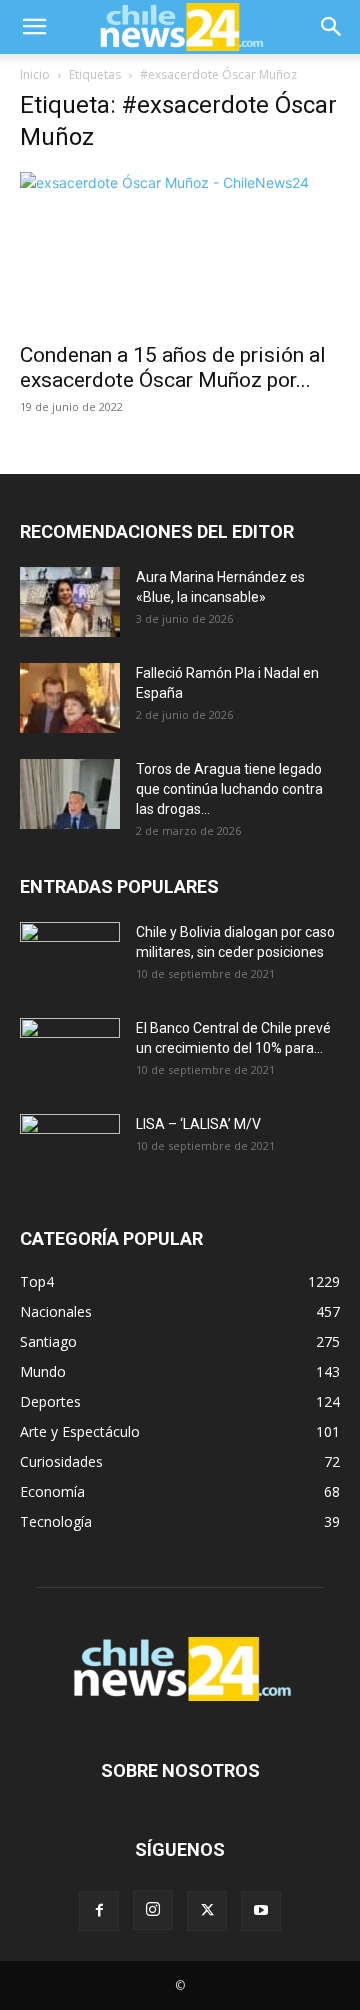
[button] (34, 27)
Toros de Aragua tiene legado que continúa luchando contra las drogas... (229, 789)
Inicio (35, 74)
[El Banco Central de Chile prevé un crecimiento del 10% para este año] (70, 1053)
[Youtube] (261, 1911)
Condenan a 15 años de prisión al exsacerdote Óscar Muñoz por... (173, 367)
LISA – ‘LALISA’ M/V (198, 1124)
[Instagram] (153, 1910)
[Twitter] (207, 1911)
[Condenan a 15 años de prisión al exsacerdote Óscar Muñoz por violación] (180, 251)
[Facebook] (99, 1911)
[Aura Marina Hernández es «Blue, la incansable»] (70, 602)
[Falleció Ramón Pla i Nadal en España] (70, 698)
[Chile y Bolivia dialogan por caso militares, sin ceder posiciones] (70, 957)
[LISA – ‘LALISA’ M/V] (70, 1149)
